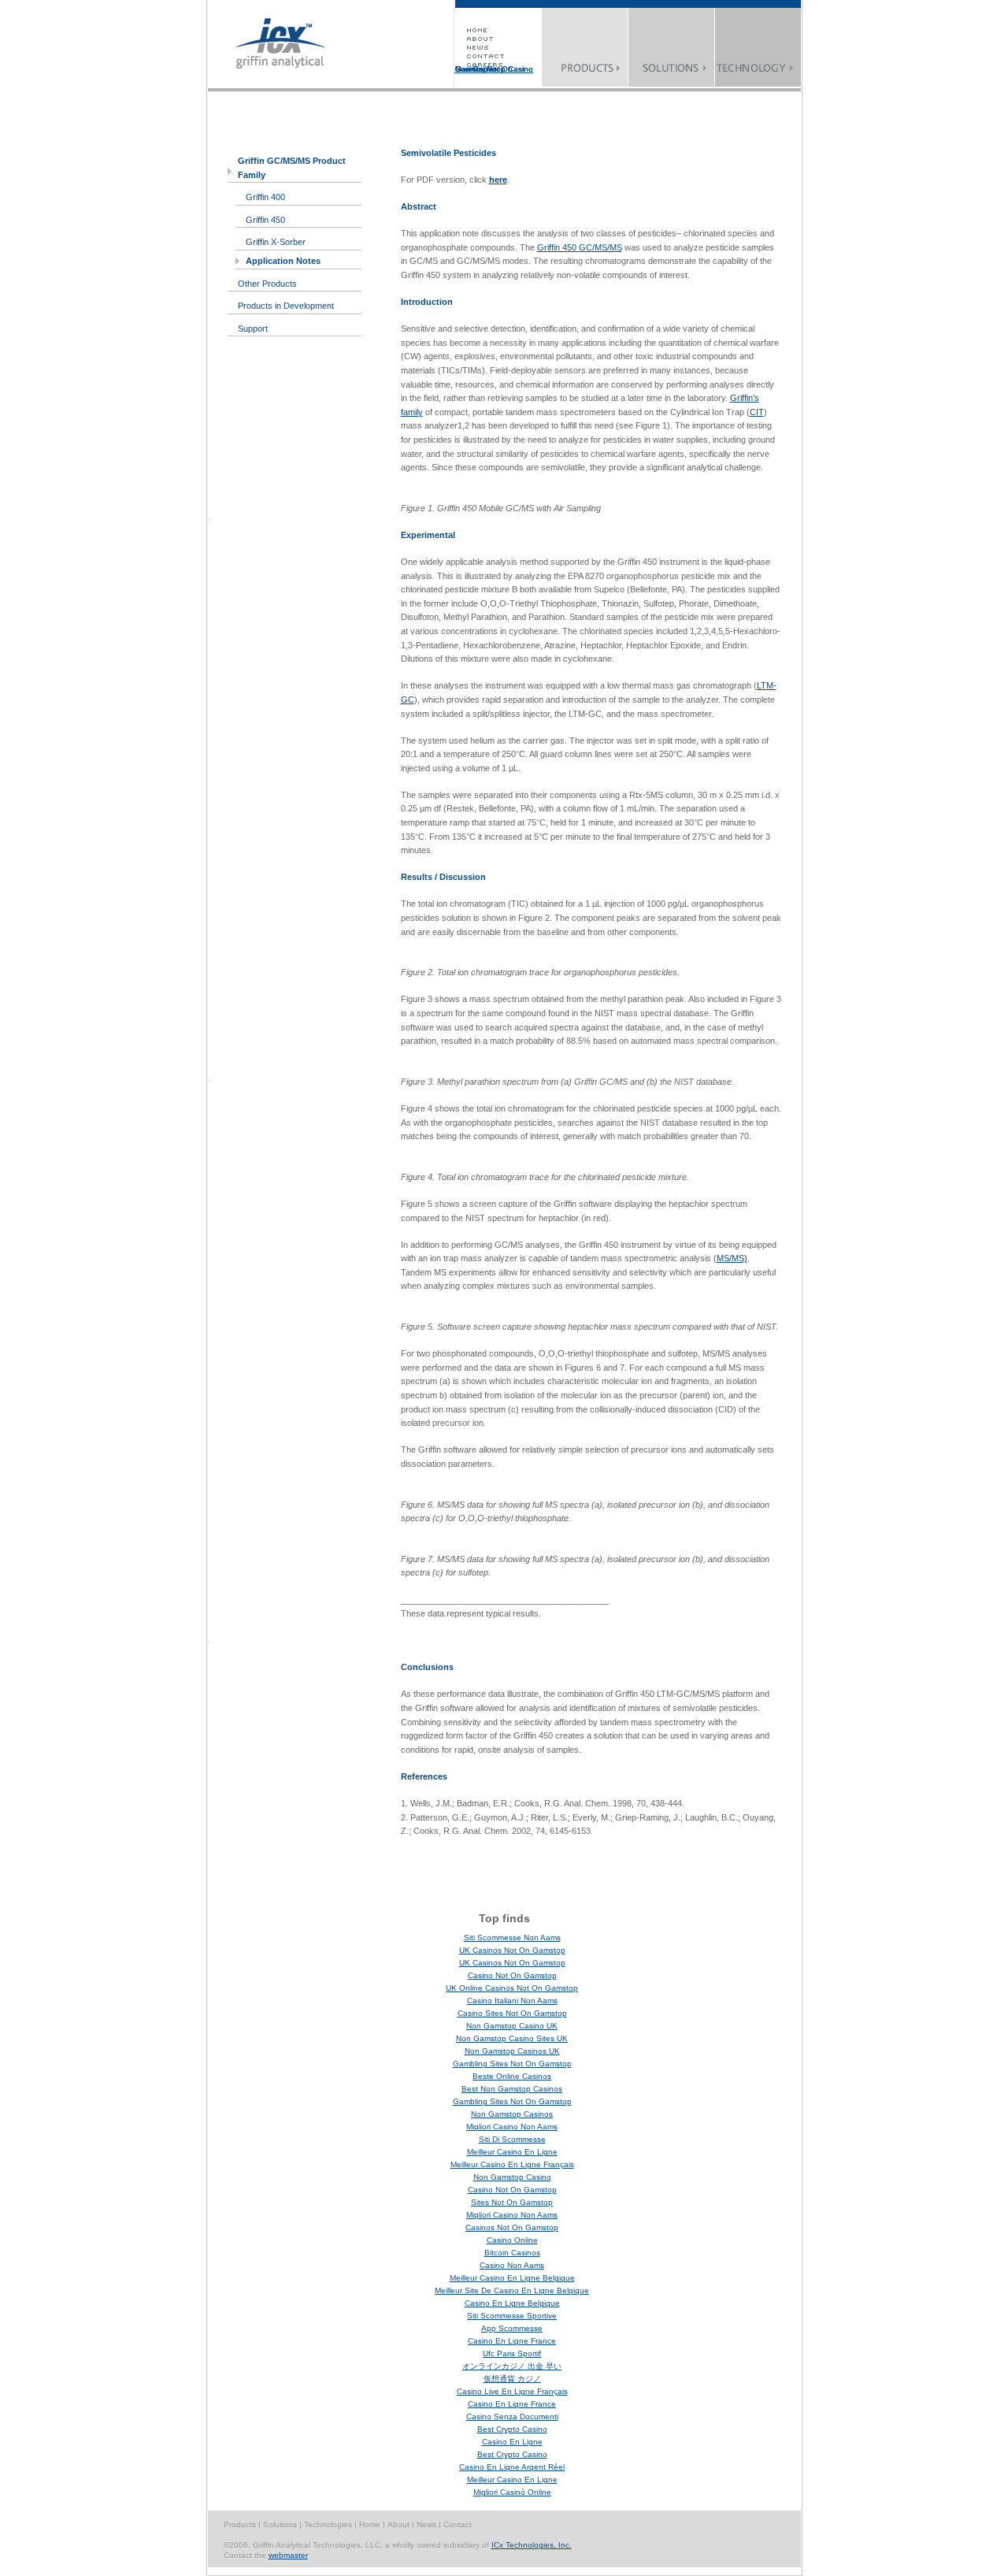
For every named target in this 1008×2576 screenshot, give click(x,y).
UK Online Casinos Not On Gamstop (512, 1988)
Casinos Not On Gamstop (484, 69)
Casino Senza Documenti (512, 2416)
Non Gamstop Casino (512, 2177)
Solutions (281, 2524)
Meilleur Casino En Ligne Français (512, 2164)
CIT (757, 412)
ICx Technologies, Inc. (532, 2545)
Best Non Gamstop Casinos (512, 2089)
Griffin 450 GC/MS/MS (580, 247)
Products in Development (286, 306)
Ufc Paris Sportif (512, 2353)
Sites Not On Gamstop (512, 2202)
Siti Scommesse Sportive (512, 2316)
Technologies (329, 2524)
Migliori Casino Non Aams (512, 2127)
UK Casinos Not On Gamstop (512, 1950)
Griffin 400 (265, 197)
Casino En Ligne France (512, 2341)
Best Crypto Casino (512, 2429)
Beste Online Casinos (512, 2076)
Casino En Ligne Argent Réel (512, 2467)
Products (240, 2524)
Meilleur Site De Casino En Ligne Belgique (512, 2290)
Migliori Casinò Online (512, 2492)
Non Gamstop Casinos (512, 2114)
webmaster (288, 2555)
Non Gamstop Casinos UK (512, 2051)
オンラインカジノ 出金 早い (512, 2366)
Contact (458, 2524)
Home (371, 2524)
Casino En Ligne (512, 2442)
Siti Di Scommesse (512, 2139)
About (400, 2524)
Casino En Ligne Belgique (512, 2303)
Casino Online (512, 2240)
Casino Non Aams (512, 2265)
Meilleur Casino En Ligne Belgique (512, 2278)
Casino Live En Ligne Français (512, 2391)
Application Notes (283, 261)
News (428, 2524)
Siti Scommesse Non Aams (512, 1938)
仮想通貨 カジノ (512, 2379)
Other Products (267, 284)
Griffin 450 (265, 220)
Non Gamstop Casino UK (512, 2026)
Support (253, 328)
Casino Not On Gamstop (512, 1975)
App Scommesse (512, 2328)
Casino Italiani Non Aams (512, 2001)
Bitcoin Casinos (512, 2253)
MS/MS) (732, 1258)
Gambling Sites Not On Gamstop (512, 2064)
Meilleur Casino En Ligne (512, 2152)
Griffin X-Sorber (276, 242)
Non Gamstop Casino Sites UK (512, 2038)
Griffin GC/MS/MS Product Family (292, 168)
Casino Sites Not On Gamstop (512, 2013)
